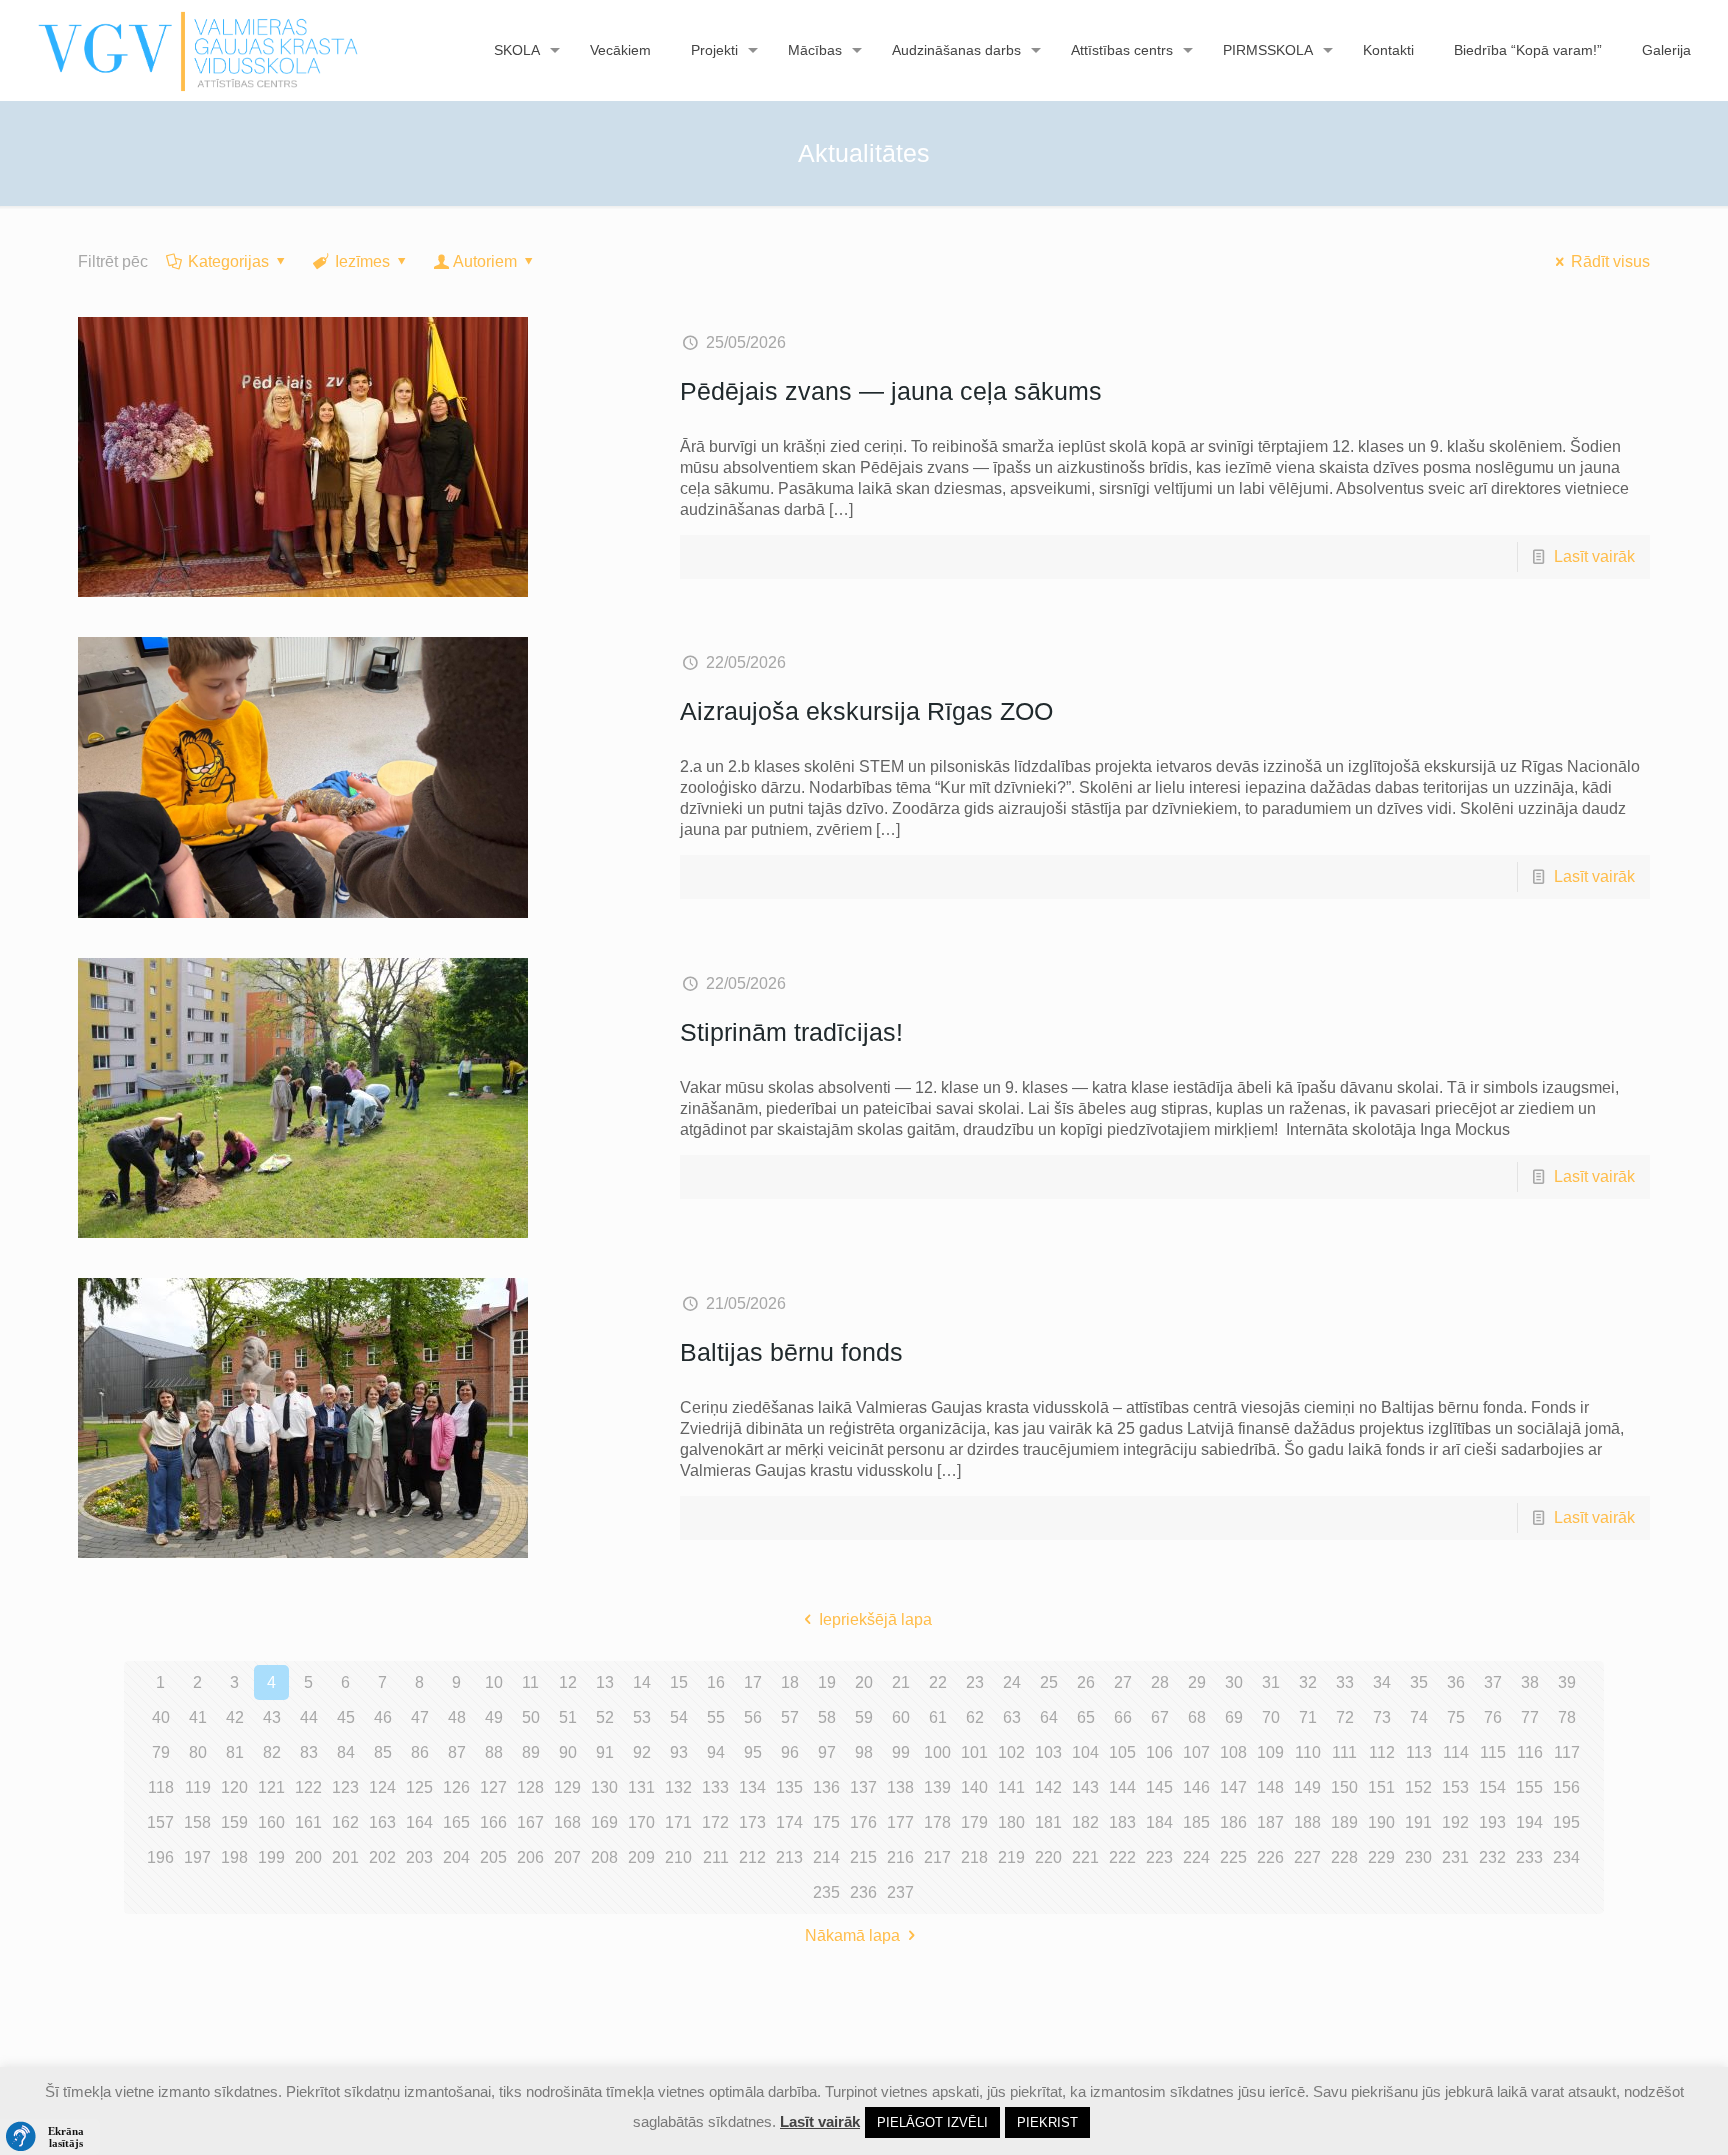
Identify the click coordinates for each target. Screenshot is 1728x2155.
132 (678, 1787)
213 (789, 1857)
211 (716, 1857)
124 (382, 1787)
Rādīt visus (1610, 261)
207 (567, 1857)
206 (530, 1857)
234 (1566, 1857)
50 (531, 1717)
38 (1530, 1682)
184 (1159, 1822)
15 (679, 1682)
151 (1381, 1787)
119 (198, 1787)
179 (974, 1822)
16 (716, 1682)
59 (864, 1717)
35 (1419, 1682)
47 (420, 1717)
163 (382, 1822)
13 (605, 1682)
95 (753, 1752)
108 (1233, 1752)
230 (1418, 1857)
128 (530, 1787)
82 (272, 1752)
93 (679, 1752)
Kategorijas (228, 261)
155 (1529, 1787)
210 (678, 1857)
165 (456, 1822)
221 (1085, 1857)
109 (1270, 1752)
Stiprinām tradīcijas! (791, 1032)
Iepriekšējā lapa (875, 1619)
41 (198, 1717)
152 (1418, 1787)
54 (679, 1717)
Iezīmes (362, 261)
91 (605, 1752)
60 (901, 1717)
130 (604, 1787)
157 (160, 1822)
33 (1345, 1682)
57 (790, 1717)
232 (1492, 1857)
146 (1196, 1787)
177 (900, 1822)
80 (198, 1752)
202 (382, 1857)
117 (1567, 1752)
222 (1122, 1857)
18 (790, 1682)
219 (1011, 1857)
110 (1308, 1752)
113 (1419, 1752)
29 (1197, 1682)
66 (1123, 1717)
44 (309, 1717)
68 (1197, 1717)
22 (938, 1682)
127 (493, 1787)
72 (1345, 1717)
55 (716, 1717)
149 (1307, 1787)
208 (604, 1857)
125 (419, 1787)
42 (235, 1717)
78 (1567, 1717)
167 (530, 1822)
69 (1234, 1717)
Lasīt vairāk (1594, 556)
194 (1529, 1822)
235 (826, 1892)
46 (383, 1717)
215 (863, 1857)
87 (457, 1752)
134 (752, 1787)
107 (1196, 1752)
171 (678, 1822)
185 (1196, 1822)
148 (1270, 1787)
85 (383, 1752)
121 (271, 1787)
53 (642, 1717)
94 (716, 1752)
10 (494, 1682)
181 (1048, 1822)
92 (642, 1752)
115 (1493, 1752)
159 (234, 1822)
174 (789, 1822)
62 (975, 1717)
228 (1344, 1857)
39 (1567, 1682)
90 (568, 1752)
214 (826, 1857)
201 (345, 1857)
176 (863, 1822)
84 (346, 1752)
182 (1085, 1822)
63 (1012, 1717)
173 (752, 1822)
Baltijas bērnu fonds (791, 1352)
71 (1308, 1717)
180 (1011, 1822)
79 (161, 1752)
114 (1456, 1752)
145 (1159, 1787)
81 (235, 1752)
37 (1493, 1682)
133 (715, 1787)
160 (271, 1822)
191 (1418, 1822)
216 (900, 1857)
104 (1085, 1752)
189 (1344, 1822)
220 (1048, 1857)
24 (1012, 1682)
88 (494, 1752)
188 (1307, 1822)
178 (937, 1822)
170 (641, 1822)
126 (456, 1787)
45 (346, 1717)
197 (197, 1857)
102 (1011, 1752)
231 (1455, 1857)
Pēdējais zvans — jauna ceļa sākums (891, 391)
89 (531, 1752)
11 (530, 1682)
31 (1271, 1682)
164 (419, 1822)
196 (160, 1857)
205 (493, 1857)
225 (1233, 1857)
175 (826, 1822)
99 (901, 1752)
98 (864, 1752)
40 (161, 1717)
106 (1159, 1752)
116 (1530, 1752)
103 (1048, 1752)
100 (937, 1752)
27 (1123, 1682)
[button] (50, 2137)
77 (1530, 1717)
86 (420, 1752)
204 (456, 1857)
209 (641, 1857)
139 (937, 1787)
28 (1160, 1682)
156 (1566, 1787)
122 (308, 1787)
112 (1382, 1752)
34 (1382, 1682)
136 (826, 1787)
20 (864, 1682)
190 (1381, 1822)
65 (1086, 1717)
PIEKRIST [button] (1047, 2122)
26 (1086, 1682)
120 (234, 1787)
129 (567, 1787)
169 (604, 1822)
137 (863, 1787)
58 (827, 1717)
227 (1307, 1857)
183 (1122, 1822)
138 (900, 1787)
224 (1196, 1857)
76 (1493, 1717)
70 (1271, 1717)
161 (308, 1822)
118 (161, 1787)
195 (1566, 1822)
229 (1381, 1857)
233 (1529, 1857)
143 (1085, 1787)
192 (1455, 1822)
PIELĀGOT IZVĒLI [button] (932, 2122)
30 (1234, 1682)
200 (308, 1857)
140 (974, 1787)
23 (975, 1682)
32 (1308, 1682)
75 (1456, 1717)
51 (568, 1717)
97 (827, 1752)
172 (715, 1822)
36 (1456, 1682)
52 (605, 1717)
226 (1270, 1857)
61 (938, 1717)
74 (1419, 1717)
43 (272, 1717)
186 (1233, 1822)
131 (641, 1787)
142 (1048, 1787)
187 (1270, 1822)
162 (345, 1822)
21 (901, 1682)
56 (753, 1717)
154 (1492, 1787)
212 (752, 1857)
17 (753, 1682)
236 (863, 1892)
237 (900, 1892)
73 (1382, 1717)
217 (937, 1857)
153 (1455, 1787)
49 (494, 1717)
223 (1159, 1857)
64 (1049, 1717)
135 (789, 1787)
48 (457, 1717)
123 (345, 1787)
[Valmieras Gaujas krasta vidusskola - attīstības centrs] (198, 50)
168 (567, 1822)
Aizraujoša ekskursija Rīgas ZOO (866, 711)
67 (1160, 1717)
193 (1492, 1822)
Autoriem (485, 261)
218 (974, 1857)
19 (827, 1682)
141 (1011, 1787)
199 (271, 1857)
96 (790, 1752)
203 (419, 1857)
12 (568, 1682)
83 (309, 1752)
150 (1344, 1787)
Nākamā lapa (852, 1935)
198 (234, 1857)
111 (1344, 1752)
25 (1049, 1682)
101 (974, 1752)
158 (197, 1822)
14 (642, 1682)
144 (1122, 1787)
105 (1122, 1752)
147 (1233, 1787)
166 (493, 1822)
